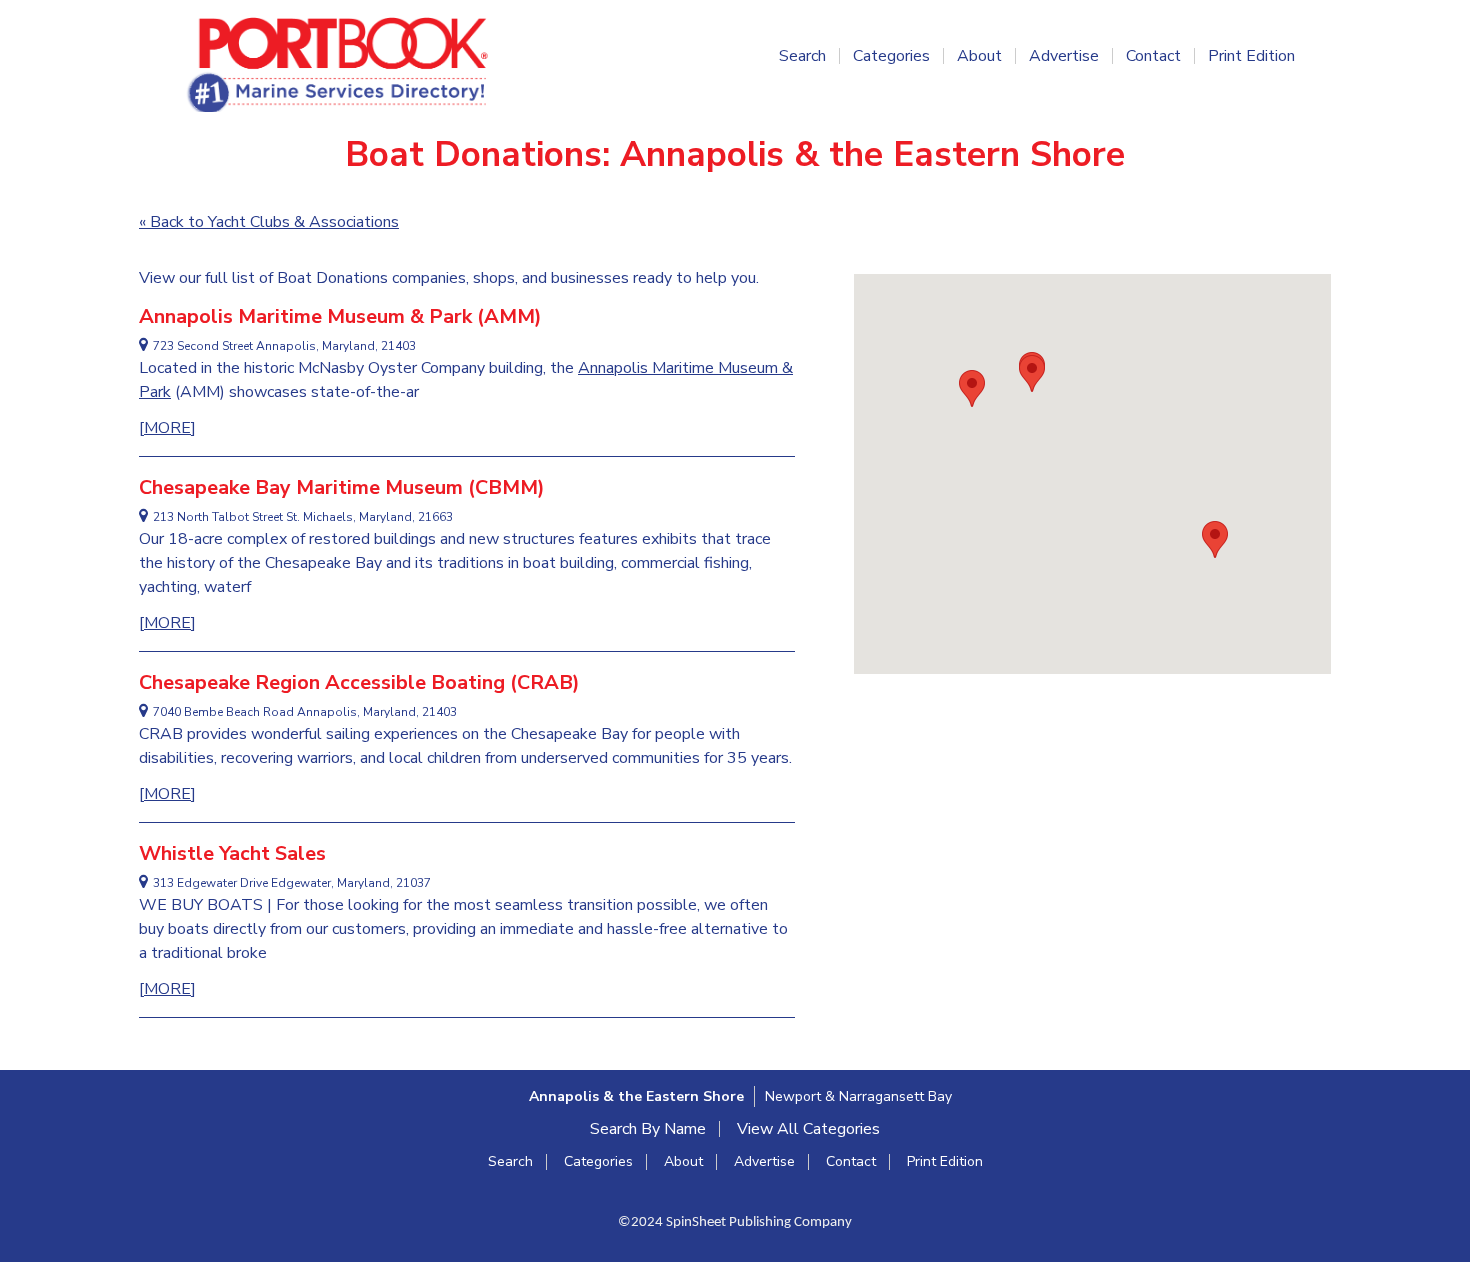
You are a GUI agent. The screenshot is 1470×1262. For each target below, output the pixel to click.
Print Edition (1251, 56)
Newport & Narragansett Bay (858, 1096)
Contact (1153, 56)
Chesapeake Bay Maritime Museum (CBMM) (342, 487)
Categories (891, 56)
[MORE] (167, 428)
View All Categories (808, 1129)
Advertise (1064, 56)
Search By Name (648, 1129)
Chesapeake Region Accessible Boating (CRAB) (359, 682)
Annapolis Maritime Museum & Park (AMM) (340, 316)
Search (802, 56)
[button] (1215, 539)
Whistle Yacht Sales (232, 853)
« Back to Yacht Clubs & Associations (269, 222)
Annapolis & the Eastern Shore (636, 1096)
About (979, 56)
